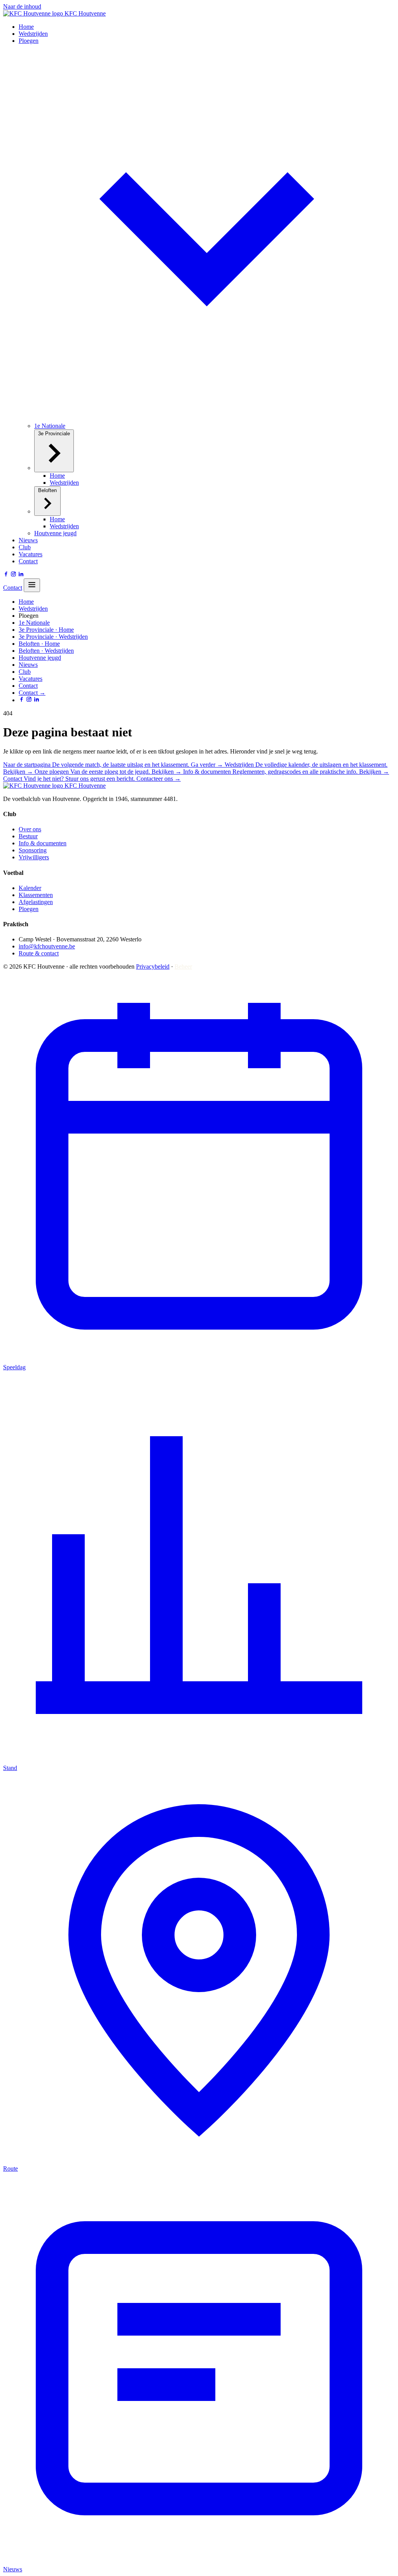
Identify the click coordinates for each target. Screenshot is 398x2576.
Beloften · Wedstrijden (46, 651)
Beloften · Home (39, 644)
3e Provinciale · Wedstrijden (53, 637)
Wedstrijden (33, 34)
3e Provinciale (54, 434)
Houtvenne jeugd (55, 533)
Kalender (30, 888)
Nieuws (28, 540)
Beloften (47, 490)
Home (26, 27)
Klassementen (36, 895)
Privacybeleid (153, 966)
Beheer (183, 966)
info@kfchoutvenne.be (47, 946)
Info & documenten (43, 843)
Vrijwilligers (34, 857)
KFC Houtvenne (84, 13)
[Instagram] (13, 575)
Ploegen (29, 909)
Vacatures (31, 554)
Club (25, 547)
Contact (28, 561)
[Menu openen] (32, 585)
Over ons (30, 829)
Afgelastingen (36, 902)
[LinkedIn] (21, 575)
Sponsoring (33, 850)
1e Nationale (50, 426)
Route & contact (39, 953)
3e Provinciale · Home (46, 630)
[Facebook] (6, 575)
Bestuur (28, 836)
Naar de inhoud (22, 6)
